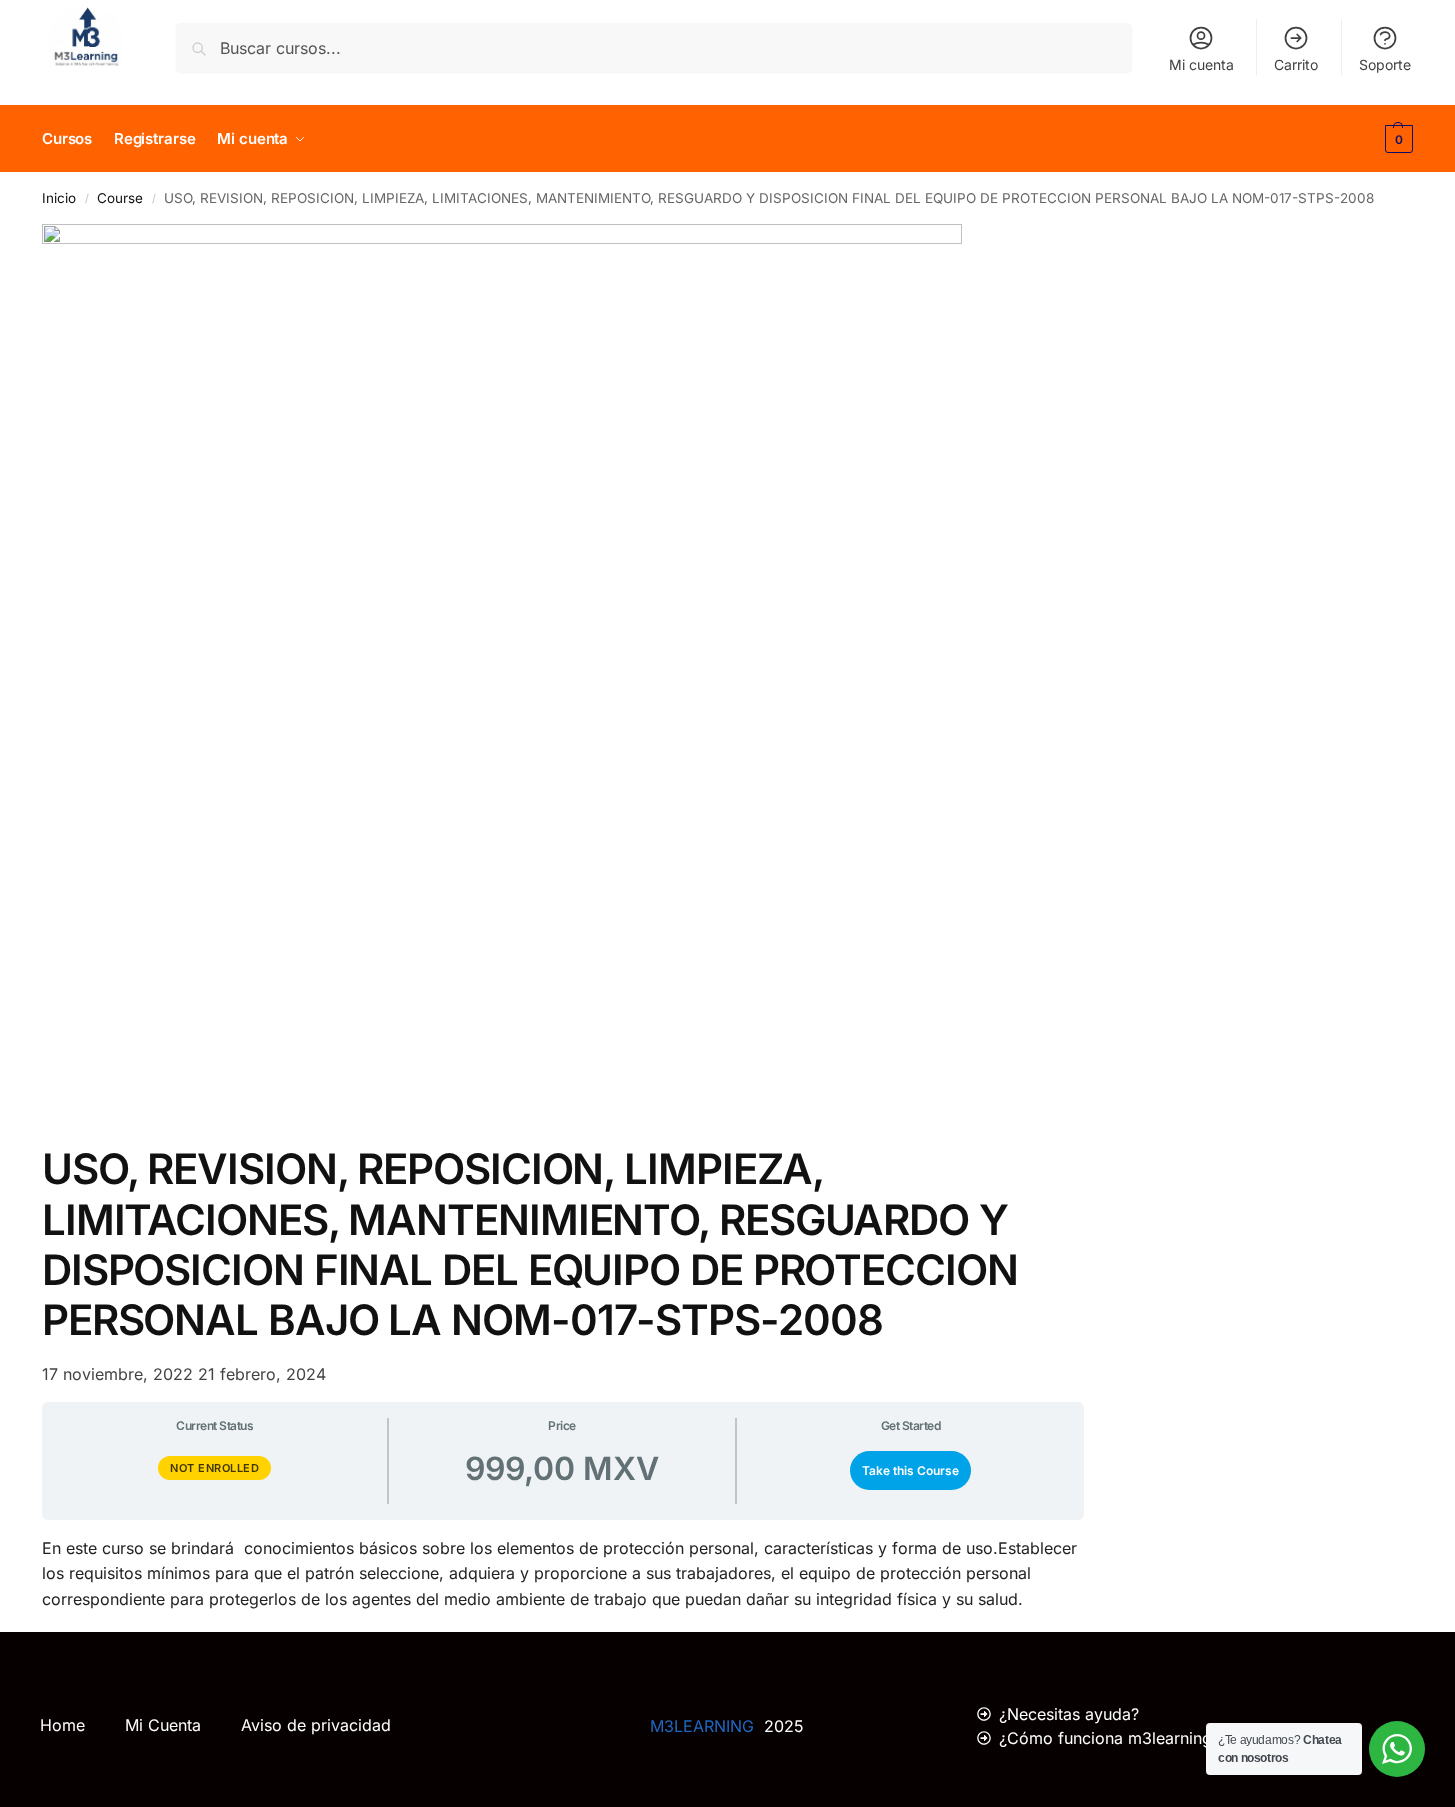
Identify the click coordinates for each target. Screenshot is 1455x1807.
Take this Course (910, 1470)
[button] (1396, 139)
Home (62, 1725)
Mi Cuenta (163, 1725)
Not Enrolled (214, 1468)
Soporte (1385, 64)
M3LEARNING (702, 1726)
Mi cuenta (1201, 64)
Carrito (1296, 64)
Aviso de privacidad (316, 1725)
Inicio (59, 198)
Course (120, 198)
